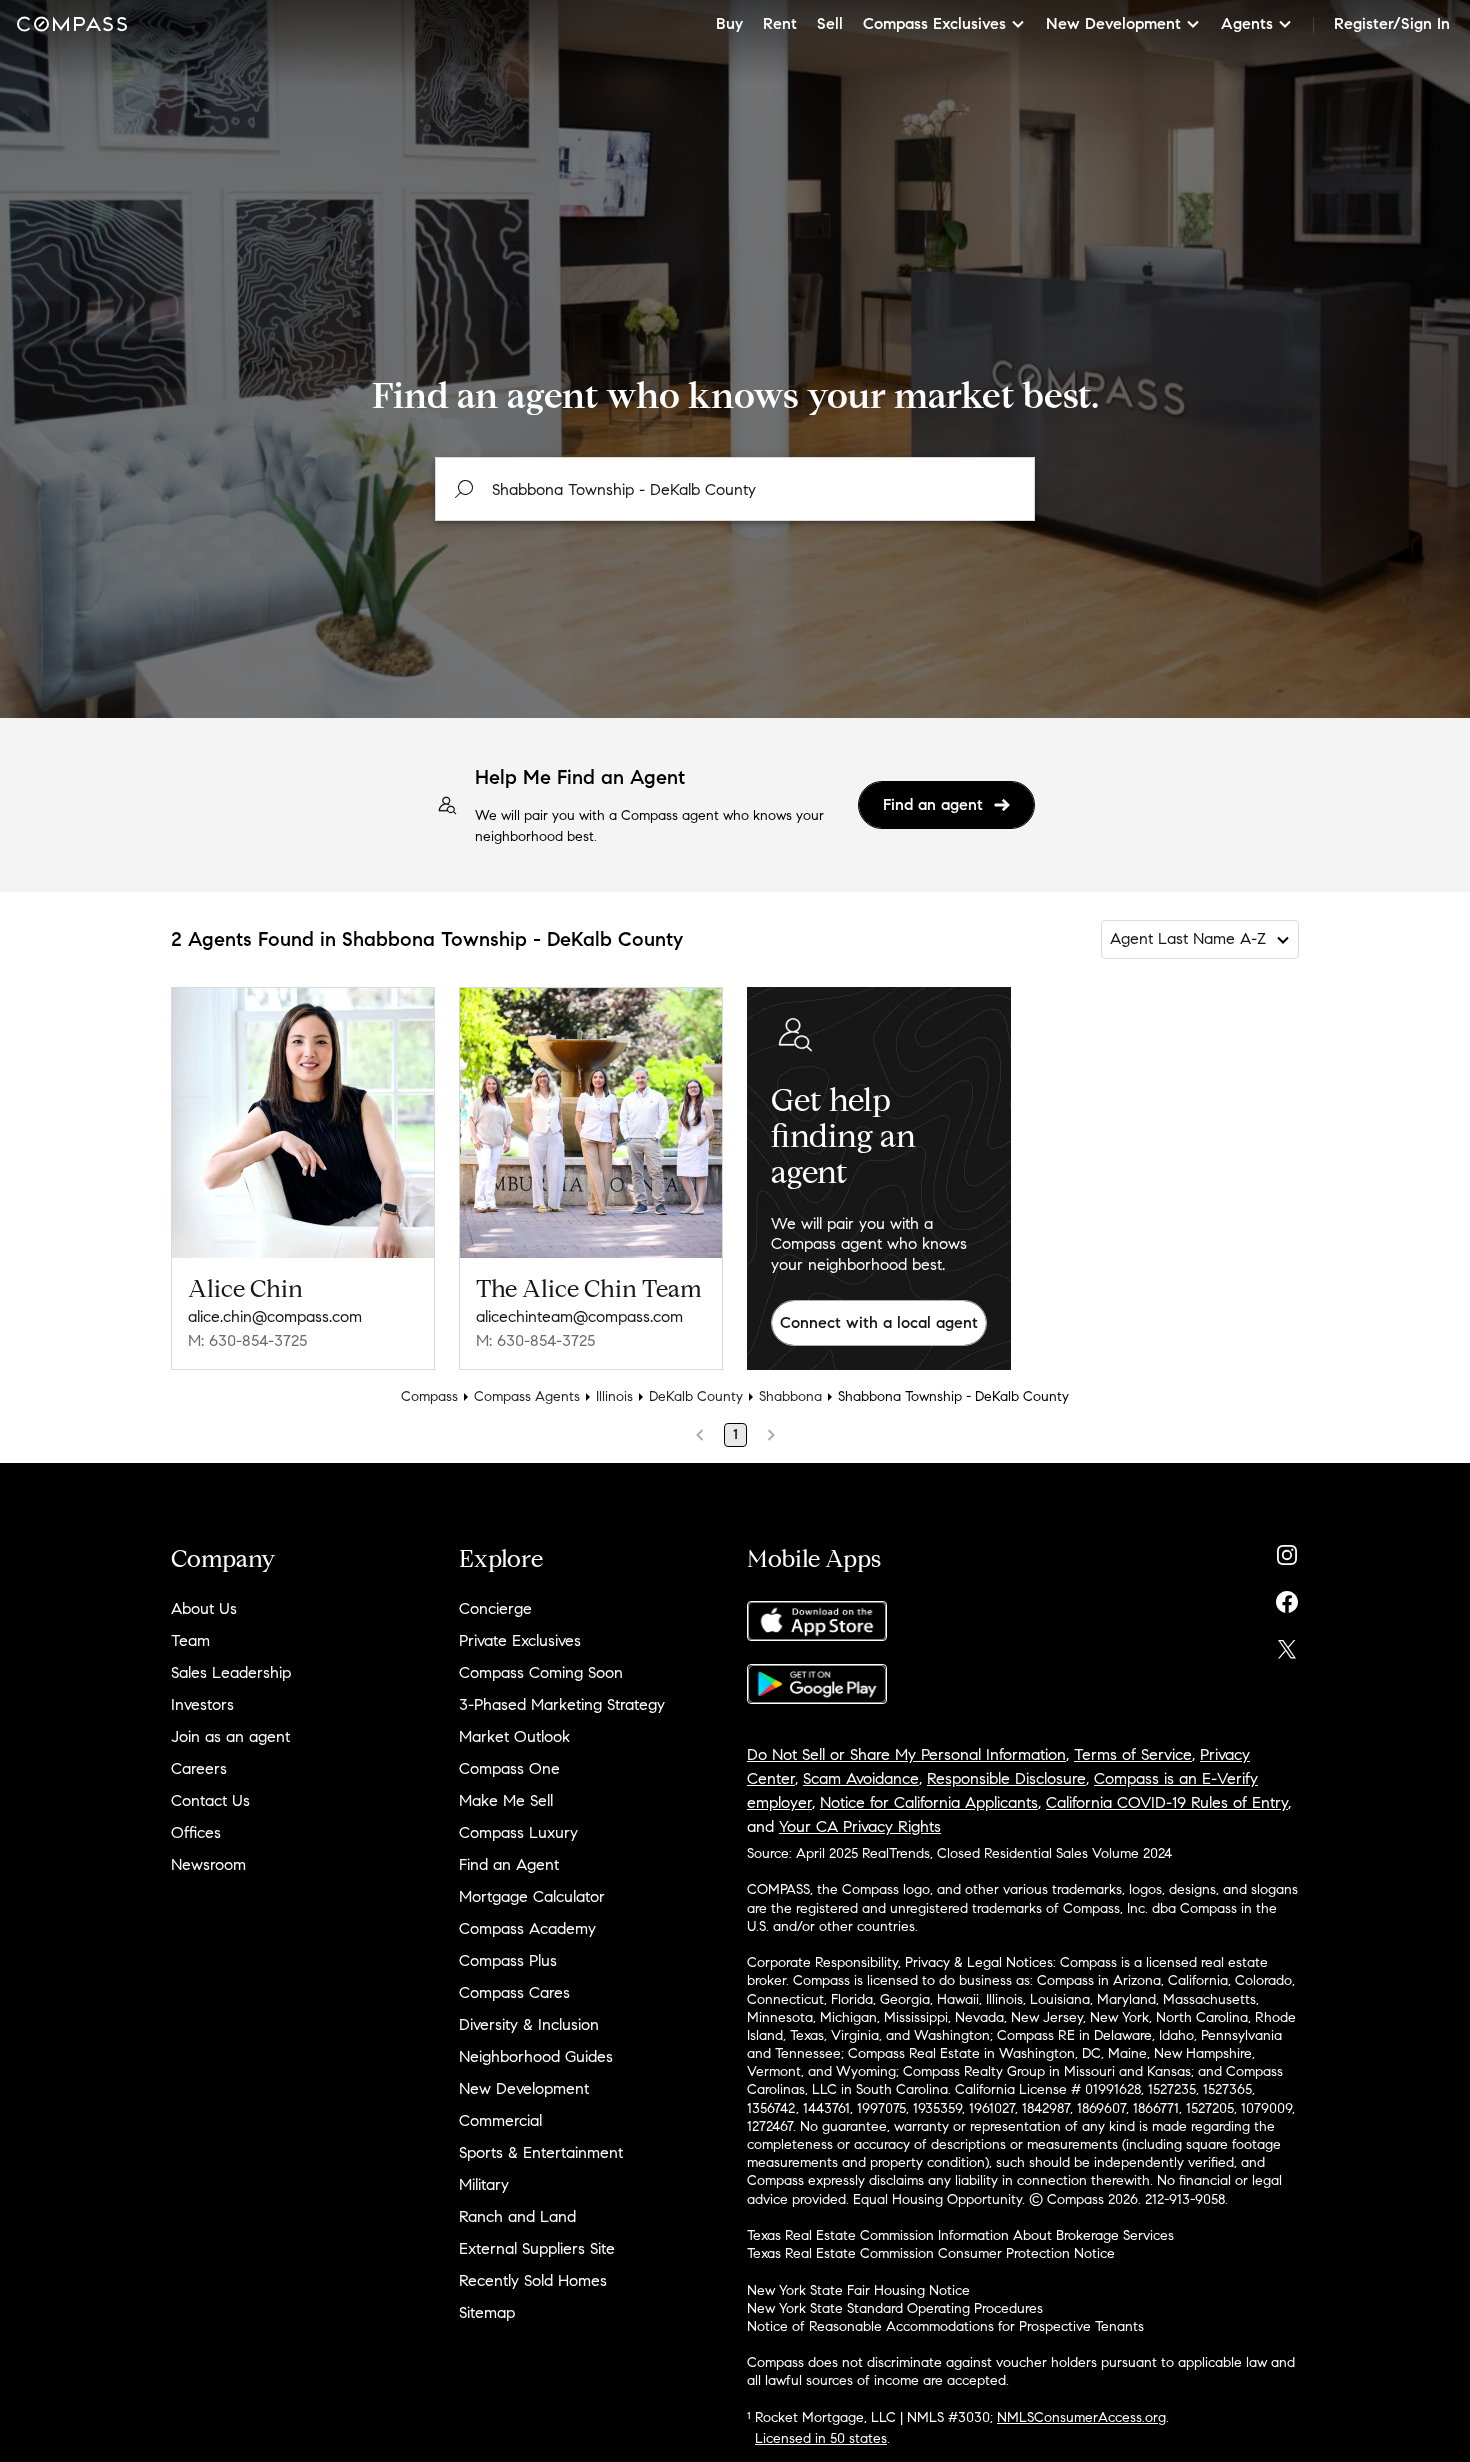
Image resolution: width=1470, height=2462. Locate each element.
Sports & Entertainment (541, 2152)
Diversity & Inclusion (529, 2024)
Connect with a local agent (879, 1322)
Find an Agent (509, 1864)
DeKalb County (696, 1396)
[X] (1287, 1644)
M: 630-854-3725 (247, 1340)
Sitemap (487, 2312)
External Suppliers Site (537, 2248)
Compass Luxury (518, 1832)
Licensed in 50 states (821, 2438)
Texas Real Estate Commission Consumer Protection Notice (931, 2253)
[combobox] (735, 489)
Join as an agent (230, 1736)
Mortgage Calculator (532, 1896)
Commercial (500, 2120)
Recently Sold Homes (533, 2280)
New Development (524, 2088)
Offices (196, 1832)
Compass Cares (514, 1992)
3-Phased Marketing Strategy (562, 1704)
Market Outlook (514, 1736)
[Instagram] (1287, 1550)
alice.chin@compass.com (275, 1316)
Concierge (495, 1608)
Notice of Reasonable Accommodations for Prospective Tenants (945, 2326)
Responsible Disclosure (1006, 1778)
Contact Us (210, 1800)
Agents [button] (1247, 23)
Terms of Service (1133, 1754)
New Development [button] (1113, 23)
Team (190, 1640)
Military (484, 2184)
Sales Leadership (231, 1672)
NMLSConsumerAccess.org (1081, 2417)
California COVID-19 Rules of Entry (1167, 1802)
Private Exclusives (520, 1640)
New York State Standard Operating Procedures (895, 2308)
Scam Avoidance (861, 1778)
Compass (429, 1396)
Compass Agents (527, 1396)
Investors (202, 1704)
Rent (780, 23)
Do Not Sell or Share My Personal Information (906, 1754)
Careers (199, 1768)
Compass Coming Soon (541, 1672)
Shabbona (790, 1396)
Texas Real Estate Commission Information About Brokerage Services (960, 2235)
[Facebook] (1287, 1597)
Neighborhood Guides (536, 2056)
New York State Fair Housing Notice (858, 2290)
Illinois (614, 1396)
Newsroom (208, 1864)
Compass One (509, 1768)
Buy (729, 23)
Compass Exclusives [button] (934, 23)
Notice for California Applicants (929, 1802)
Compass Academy (527, 1928)
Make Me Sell (506, 1800)
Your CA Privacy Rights (860, 1826)
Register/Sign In (1392, 23)
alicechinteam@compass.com (579, 1316)
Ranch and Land (517, 2216)
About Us (204, 1608)
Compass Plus (508, 1960)
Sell (830, 23)
